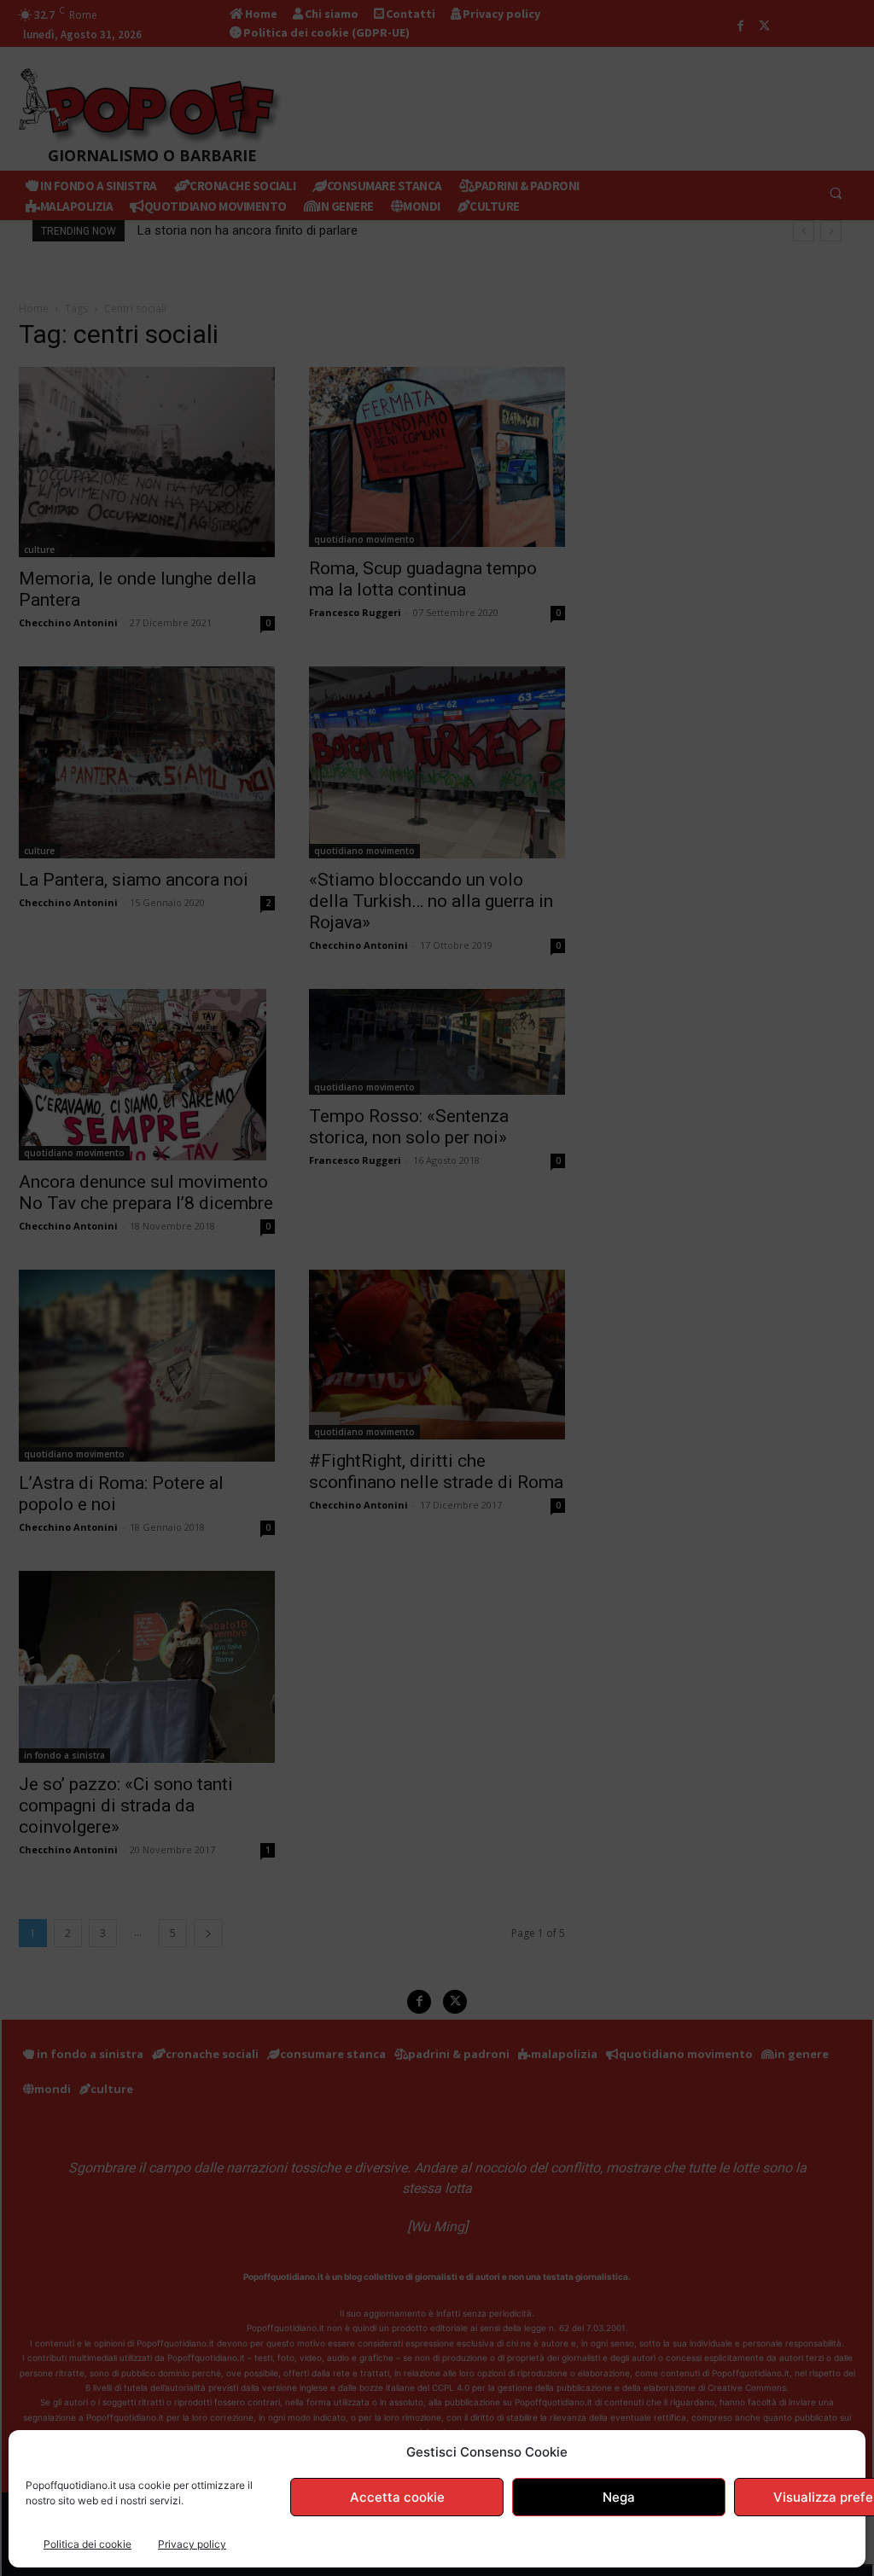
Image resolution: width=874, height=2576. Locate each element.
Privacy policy (192, 2544)
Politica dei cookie (87, 2544)
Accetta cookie (397, 2497)
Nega (619, 2497)
